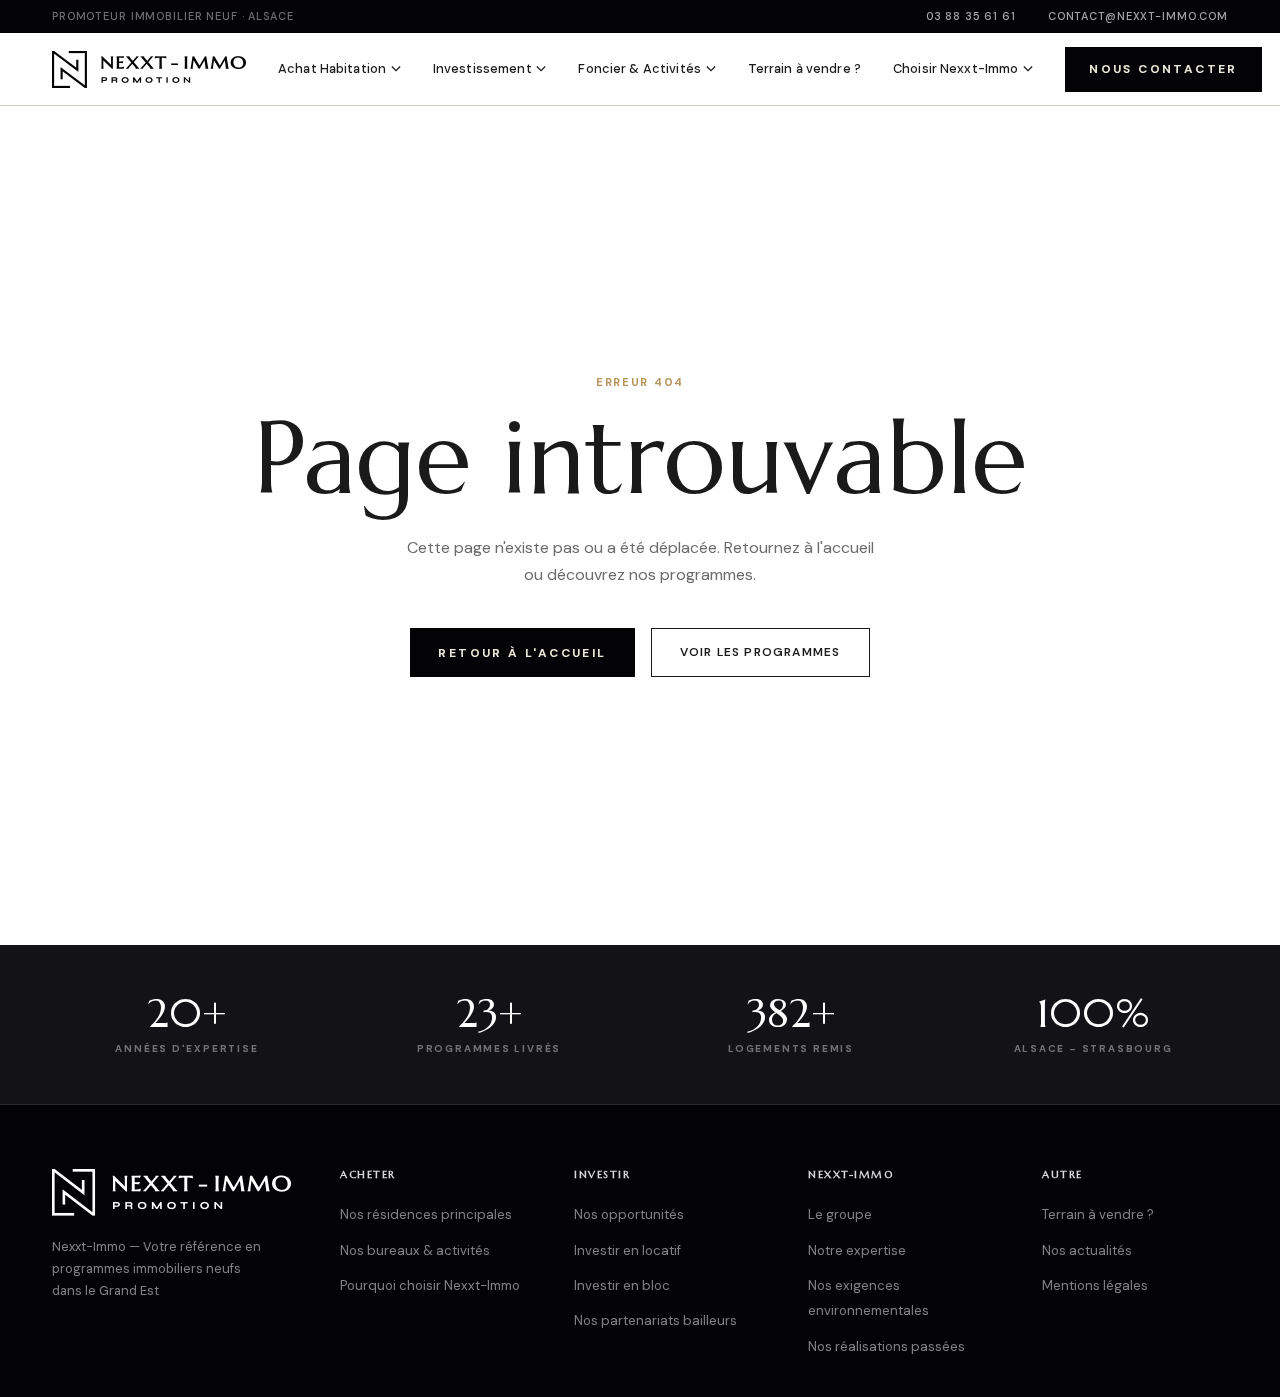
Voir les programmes (760, 652)
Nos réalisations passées (886, 1346)
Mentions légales (1095, 1285)
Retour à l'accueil (522, 653)
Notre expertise (857, 1250)
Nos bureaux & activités (415, 1250)
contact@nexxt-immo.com (1138, 16)
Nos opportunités (629, 1214)
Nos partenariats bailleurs (655, 1320)
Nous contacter (1163, 69)
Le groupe (840, 1214)
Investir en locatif (627, 1250)
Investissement (482, 68)
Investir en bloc (622, 1285)
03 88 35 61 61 (971, 16)
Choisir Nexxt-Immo (955, 68)
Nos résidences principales (426, 1214)
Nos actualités (1087, 1250)
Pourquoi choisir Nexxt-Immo (430, 1285)
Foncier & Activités (639, 68)
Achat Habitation (332, 68)
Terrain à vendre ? (804, 68)
